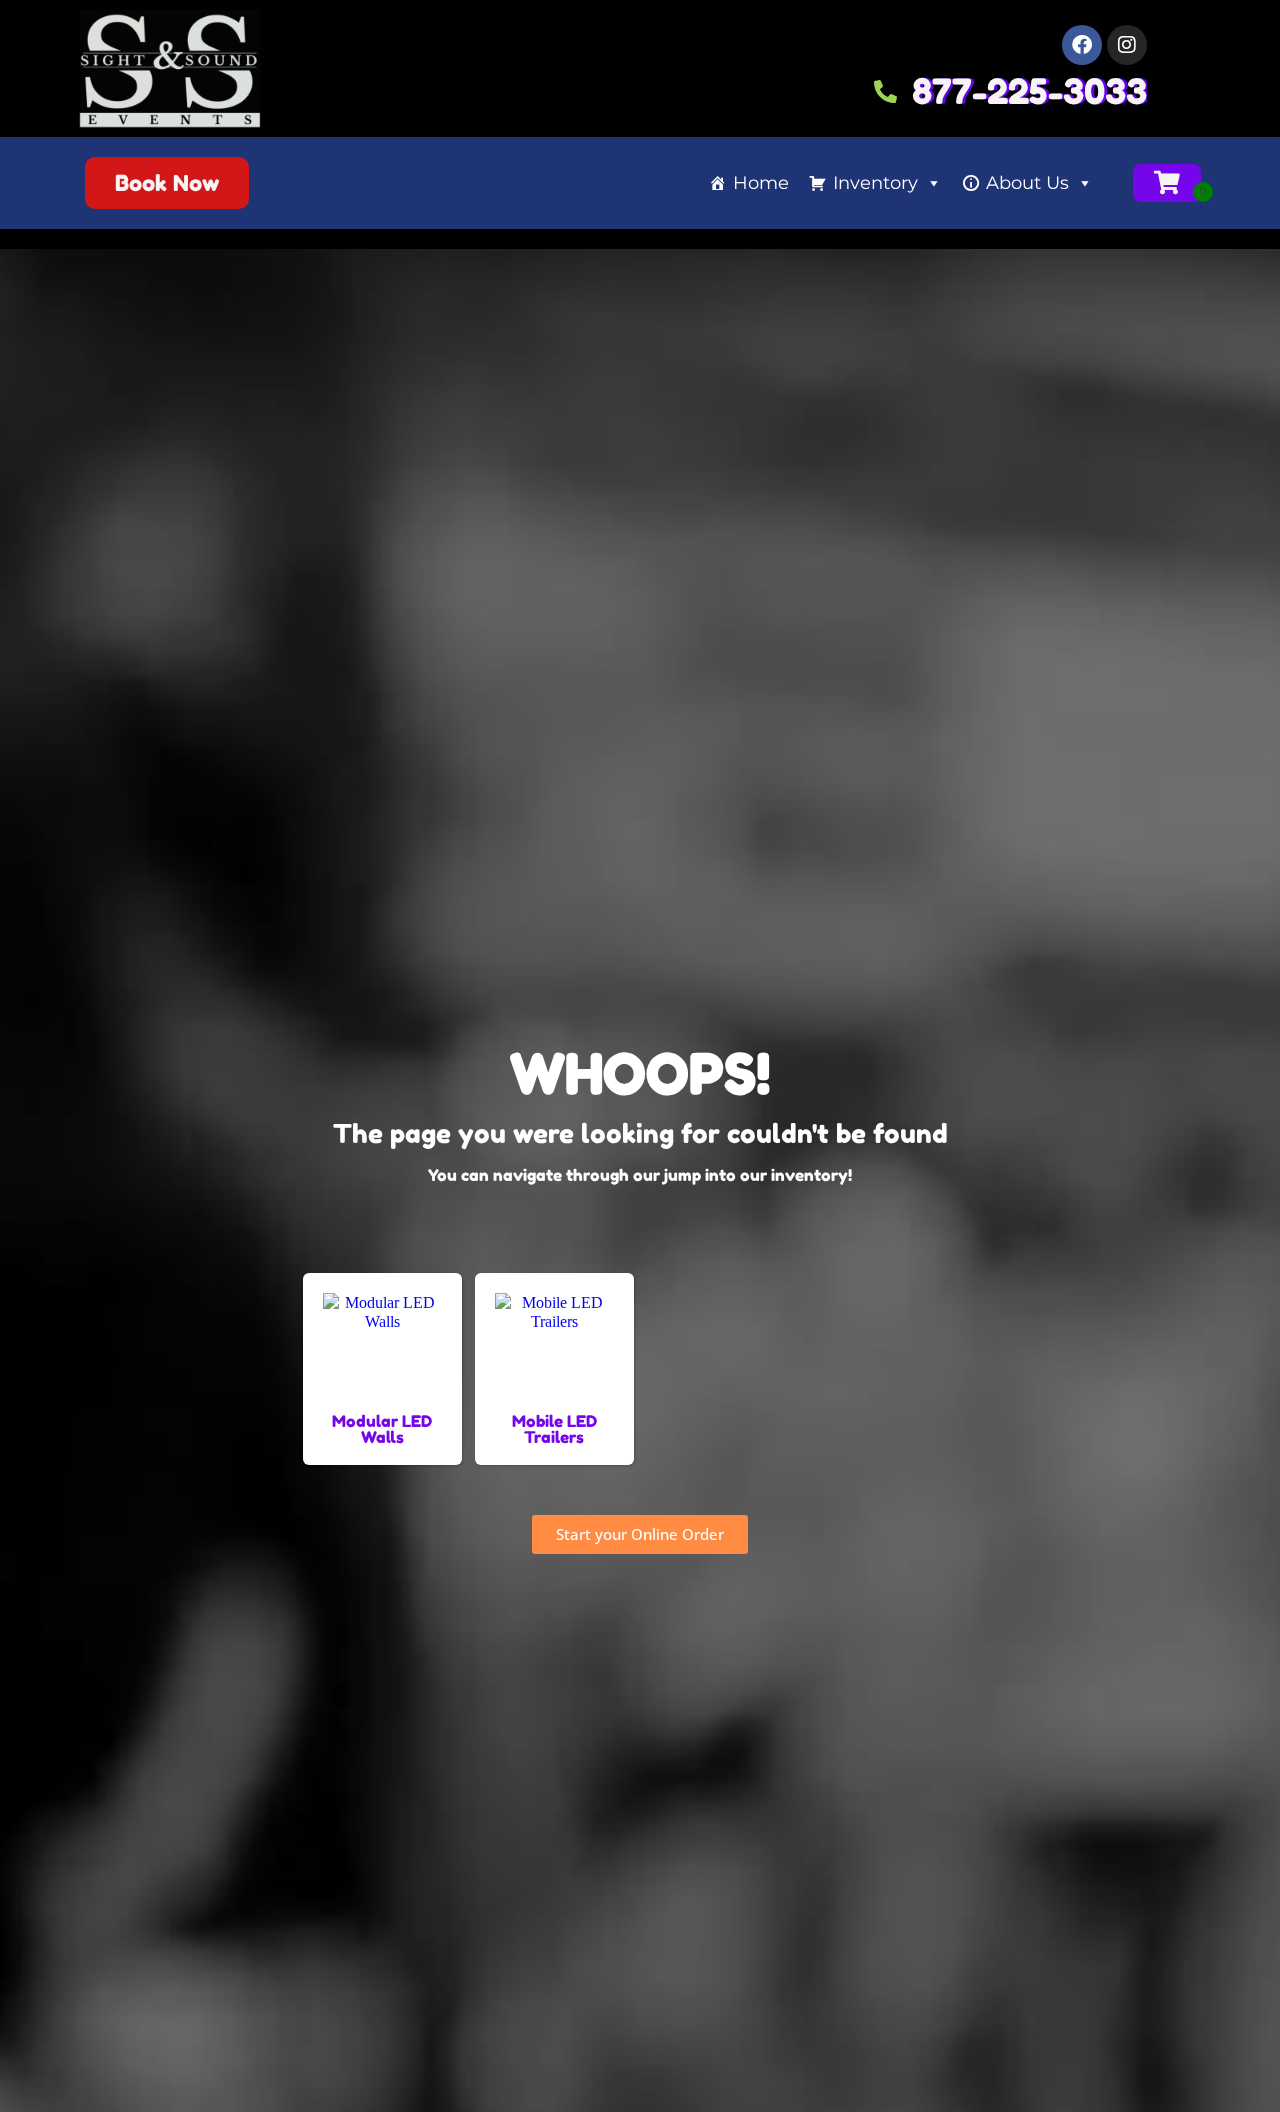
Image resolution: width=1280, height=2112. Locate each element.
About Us (1027, 183)
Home (761, 183)
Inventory (875, 183)
